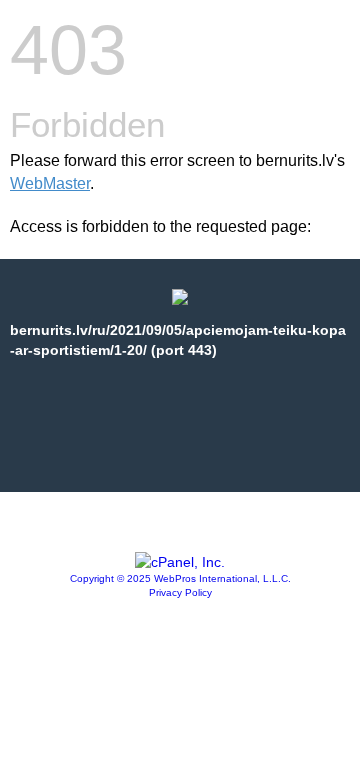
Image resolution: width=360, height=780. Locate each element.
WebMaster (50, 183)
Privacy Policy (180, 592)
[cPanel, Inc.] (180, 562)
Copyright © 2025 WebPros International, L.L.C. (180, 578)
